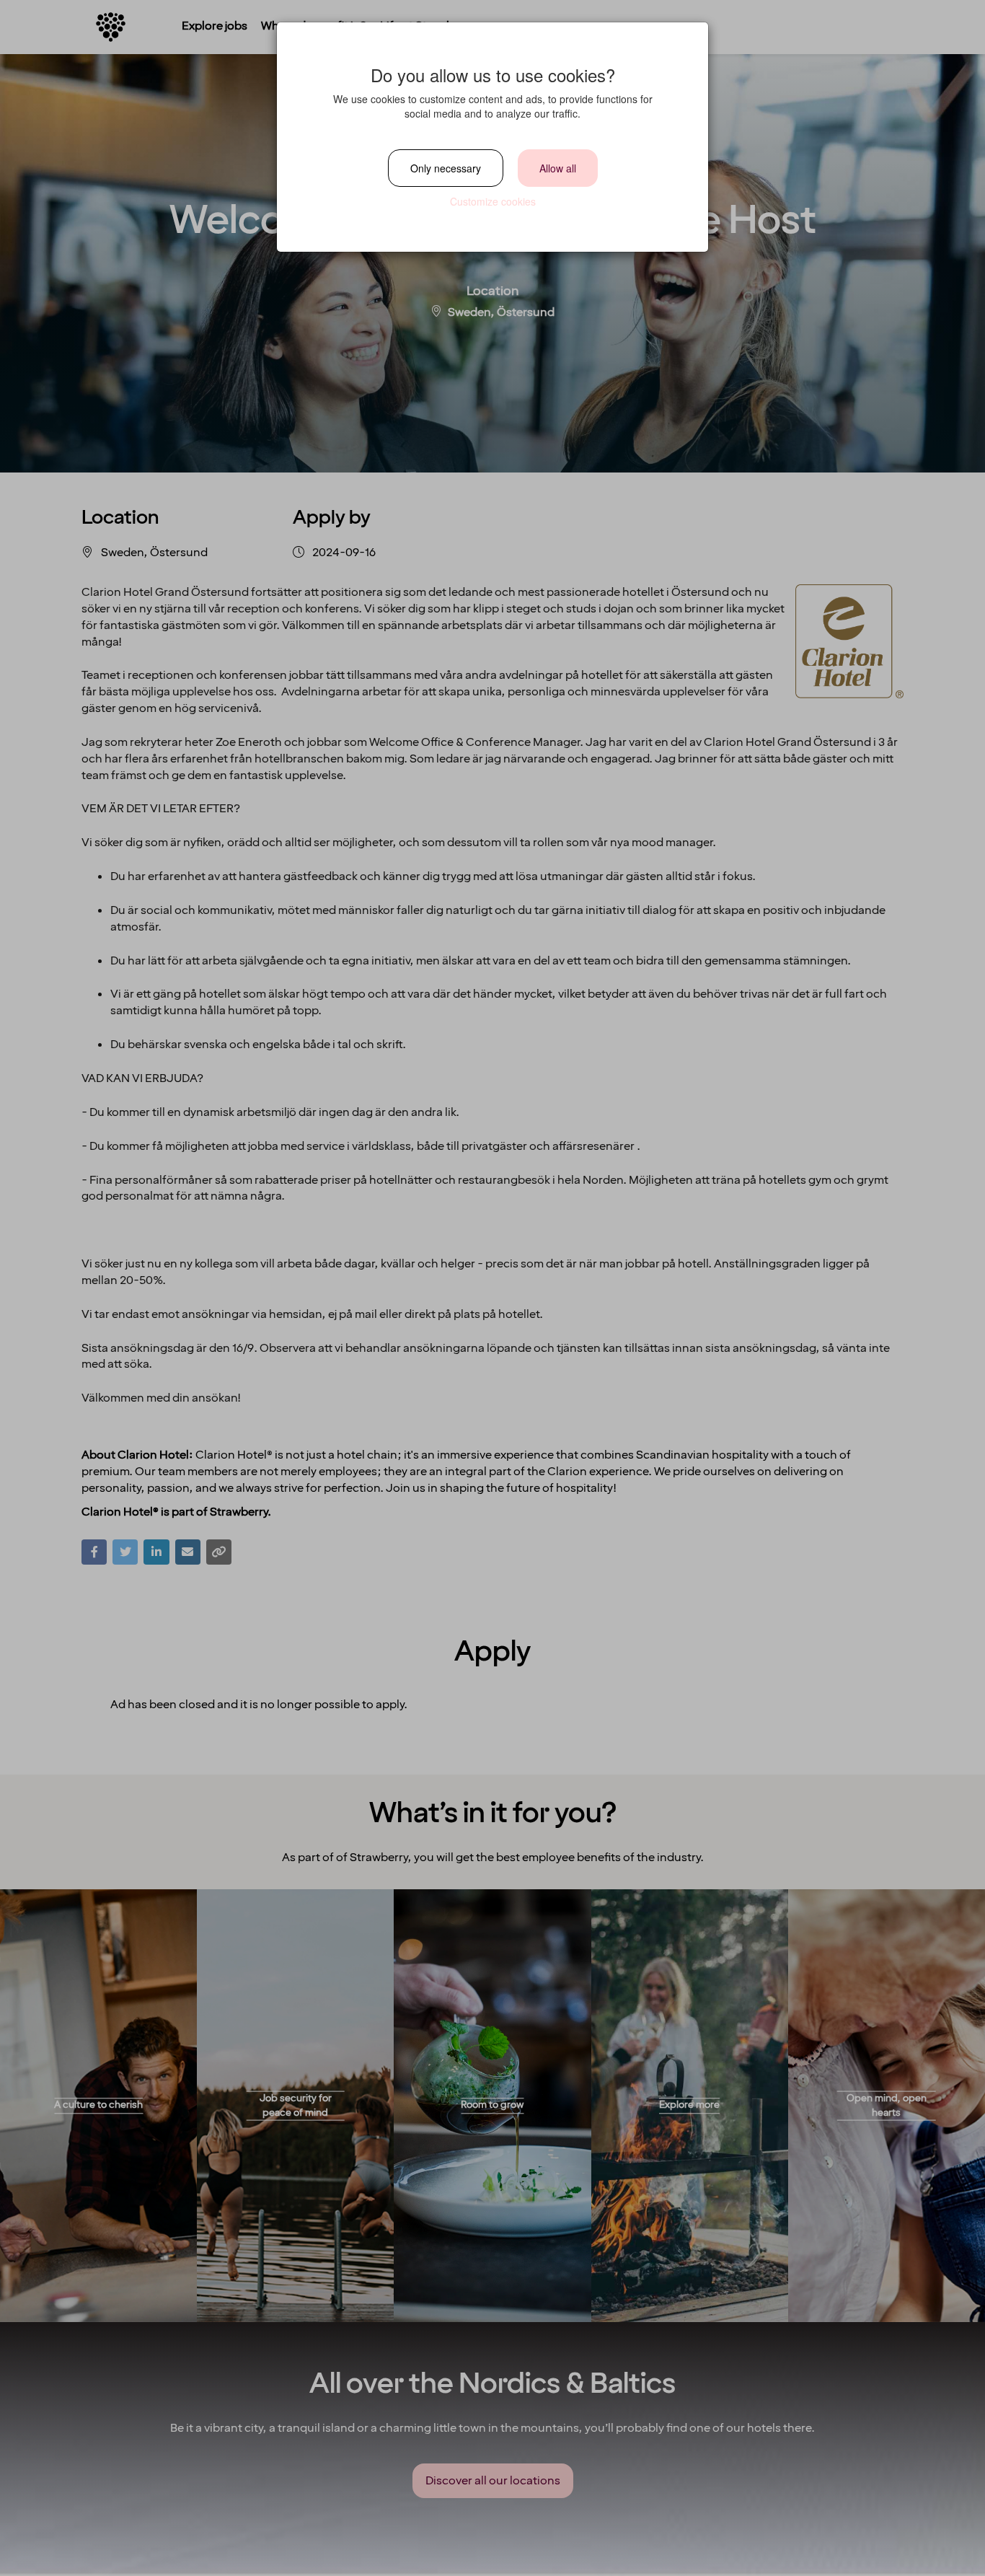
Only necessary (446, 168)
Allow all (558, 168)
